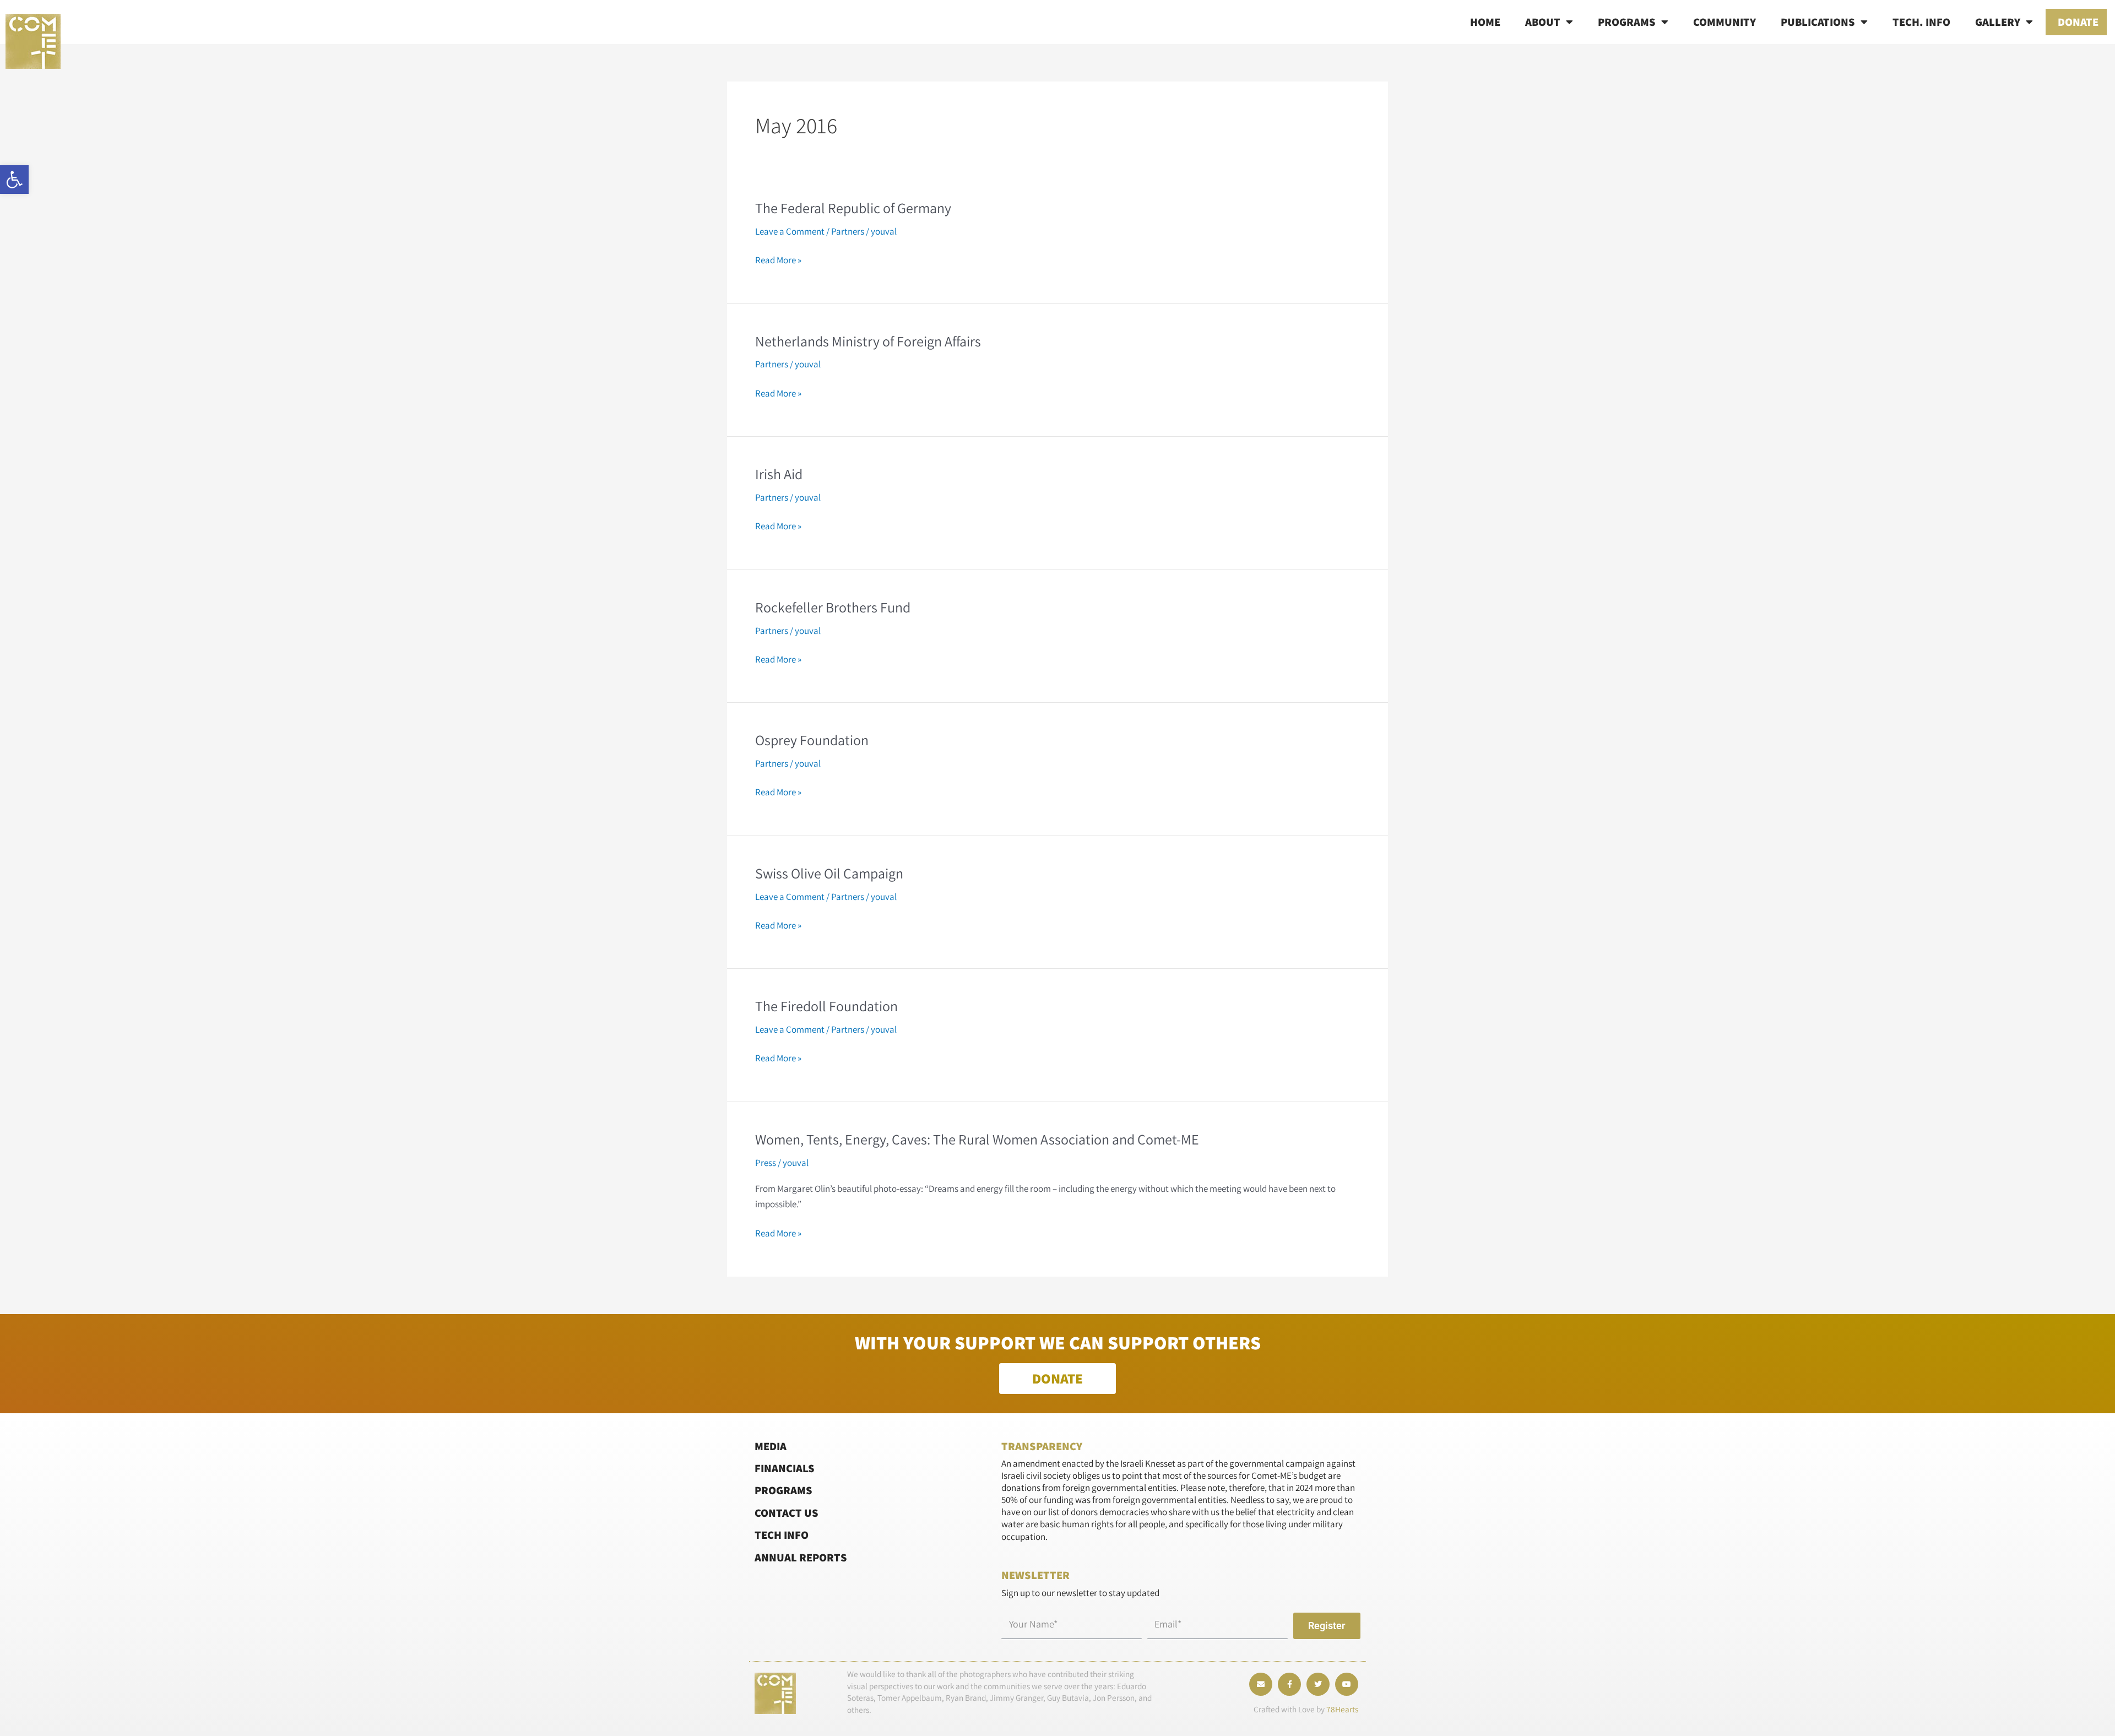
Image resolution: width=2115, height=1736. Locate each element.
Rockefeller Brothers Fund (833, 607)
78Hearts (1342, 1709)
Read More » (778, 260)
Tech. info (1921, 22)
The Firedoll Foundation (826, 1006)
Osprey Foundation (812, 740)
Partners (848, 231)
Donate (2078, 22)
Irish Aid (779, 474)
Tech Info (782, 1535)
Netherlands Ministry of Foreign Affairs (868, 341)
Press (766, 1163)
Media (771, 1446)
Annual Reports (801, 1557)
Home (1485, 22)
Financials (785, 1468)
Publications (1818, 22)
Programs (1627, 22)
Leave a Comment (790, 231)
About (1543, 22)
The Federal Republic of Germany (853, 208)
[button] (14, 180)
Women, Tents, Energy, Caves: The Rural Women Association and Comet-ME (977, 1139)
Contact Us (787, 1513)
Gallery (1998, 22)
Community (1724, 22)
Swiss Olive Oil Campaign (829, 873)
